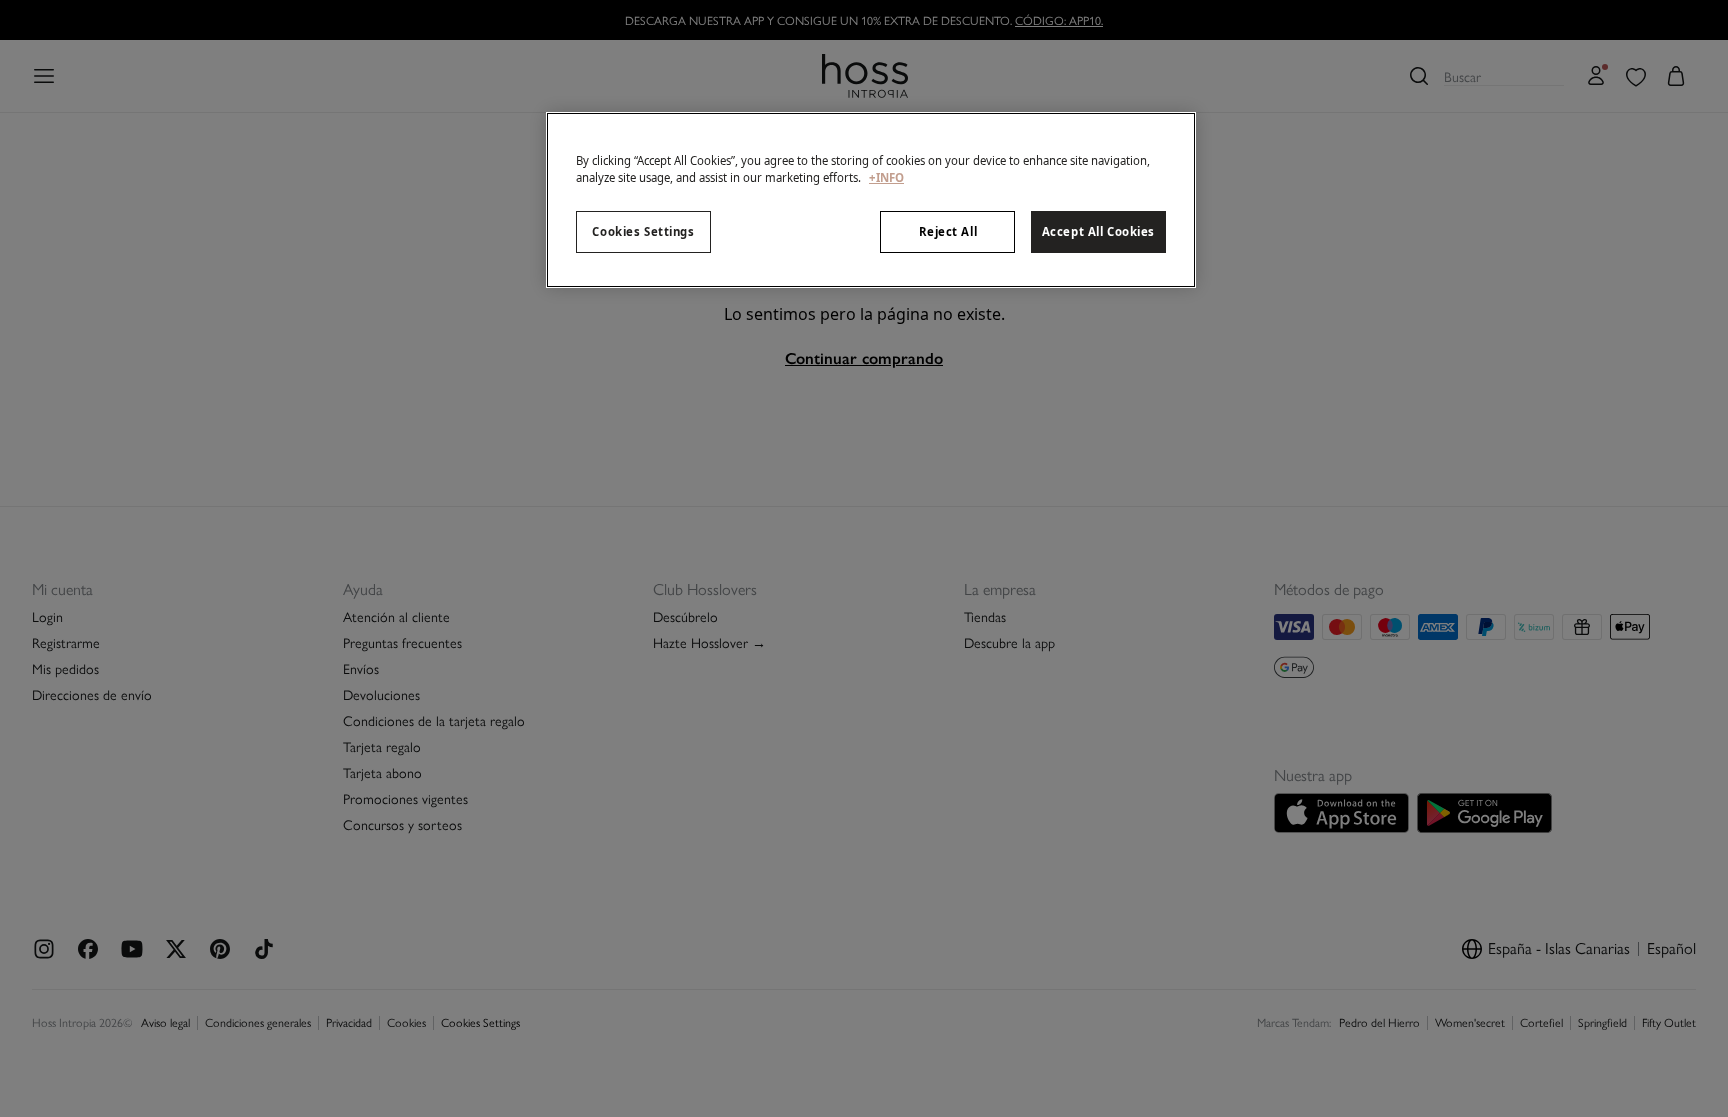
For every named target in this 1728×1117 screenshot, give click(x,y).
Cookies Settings (643, 231)
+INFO (886, 177)
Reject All (948, 231)
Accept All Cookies (1098, 231)
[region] (871, 200)
